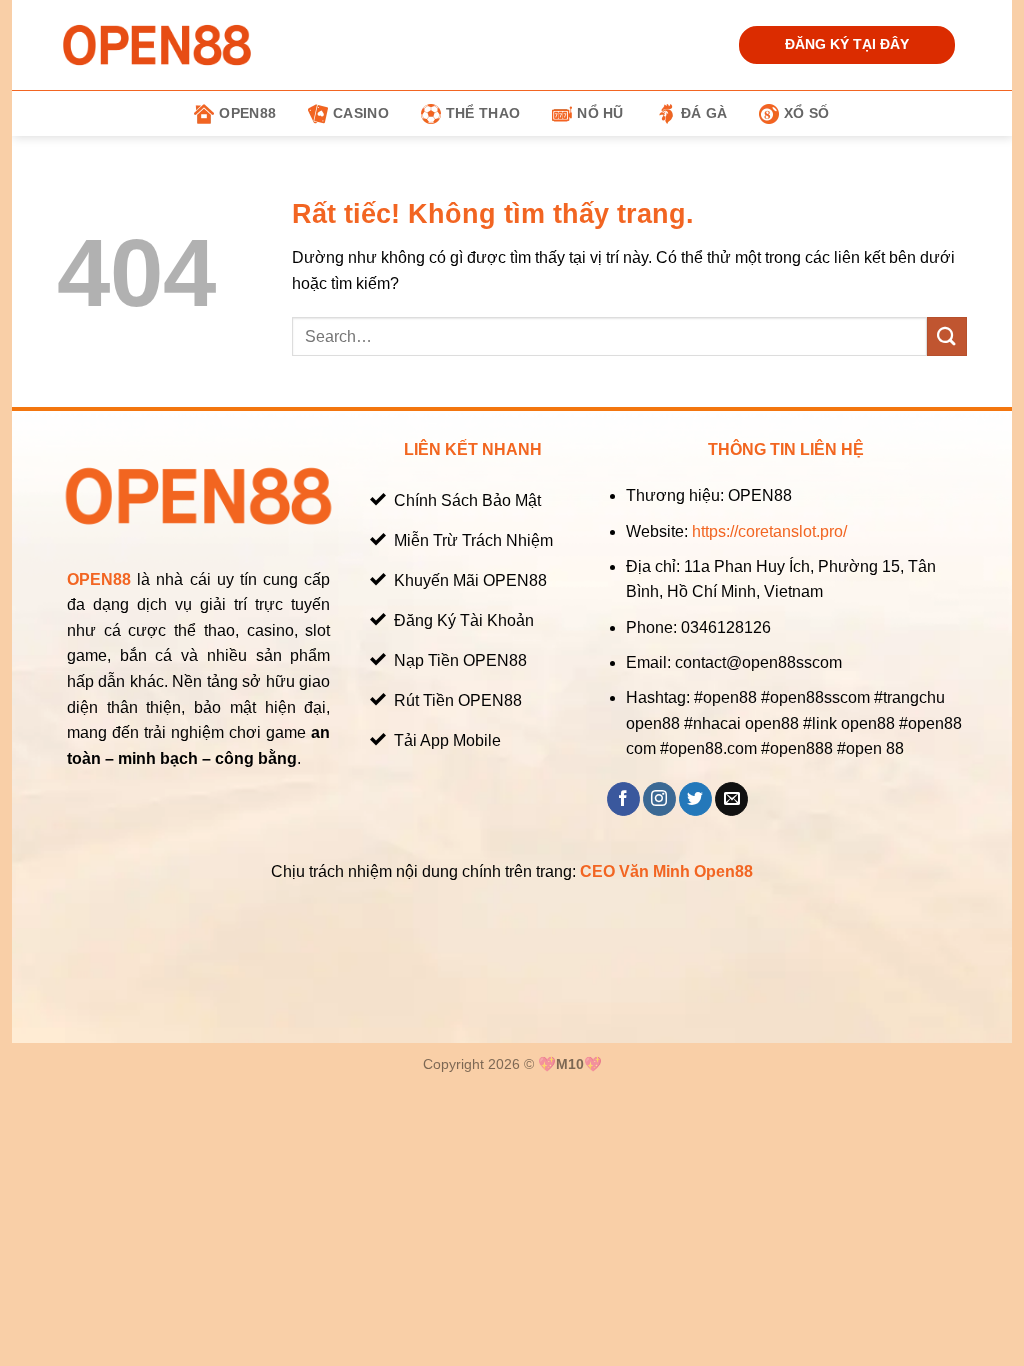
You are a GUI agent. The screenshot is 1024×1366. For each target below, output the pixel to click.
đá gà (704, 113)
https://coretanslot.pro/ (769, 531)
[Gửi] (947, 336)
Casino (361, 113)
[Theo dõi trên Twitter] (695, 799)
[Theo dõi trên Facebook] (623, 799)
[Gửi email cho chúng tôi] (731, 799)
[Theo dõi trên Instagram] (659, 799)
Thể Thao (483, 113)
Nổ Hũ (600, 113)
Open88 (247, 113)
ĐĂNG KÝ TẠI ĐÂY (847, 44)
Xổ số (806, 113)
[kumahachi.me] (157, 44)
